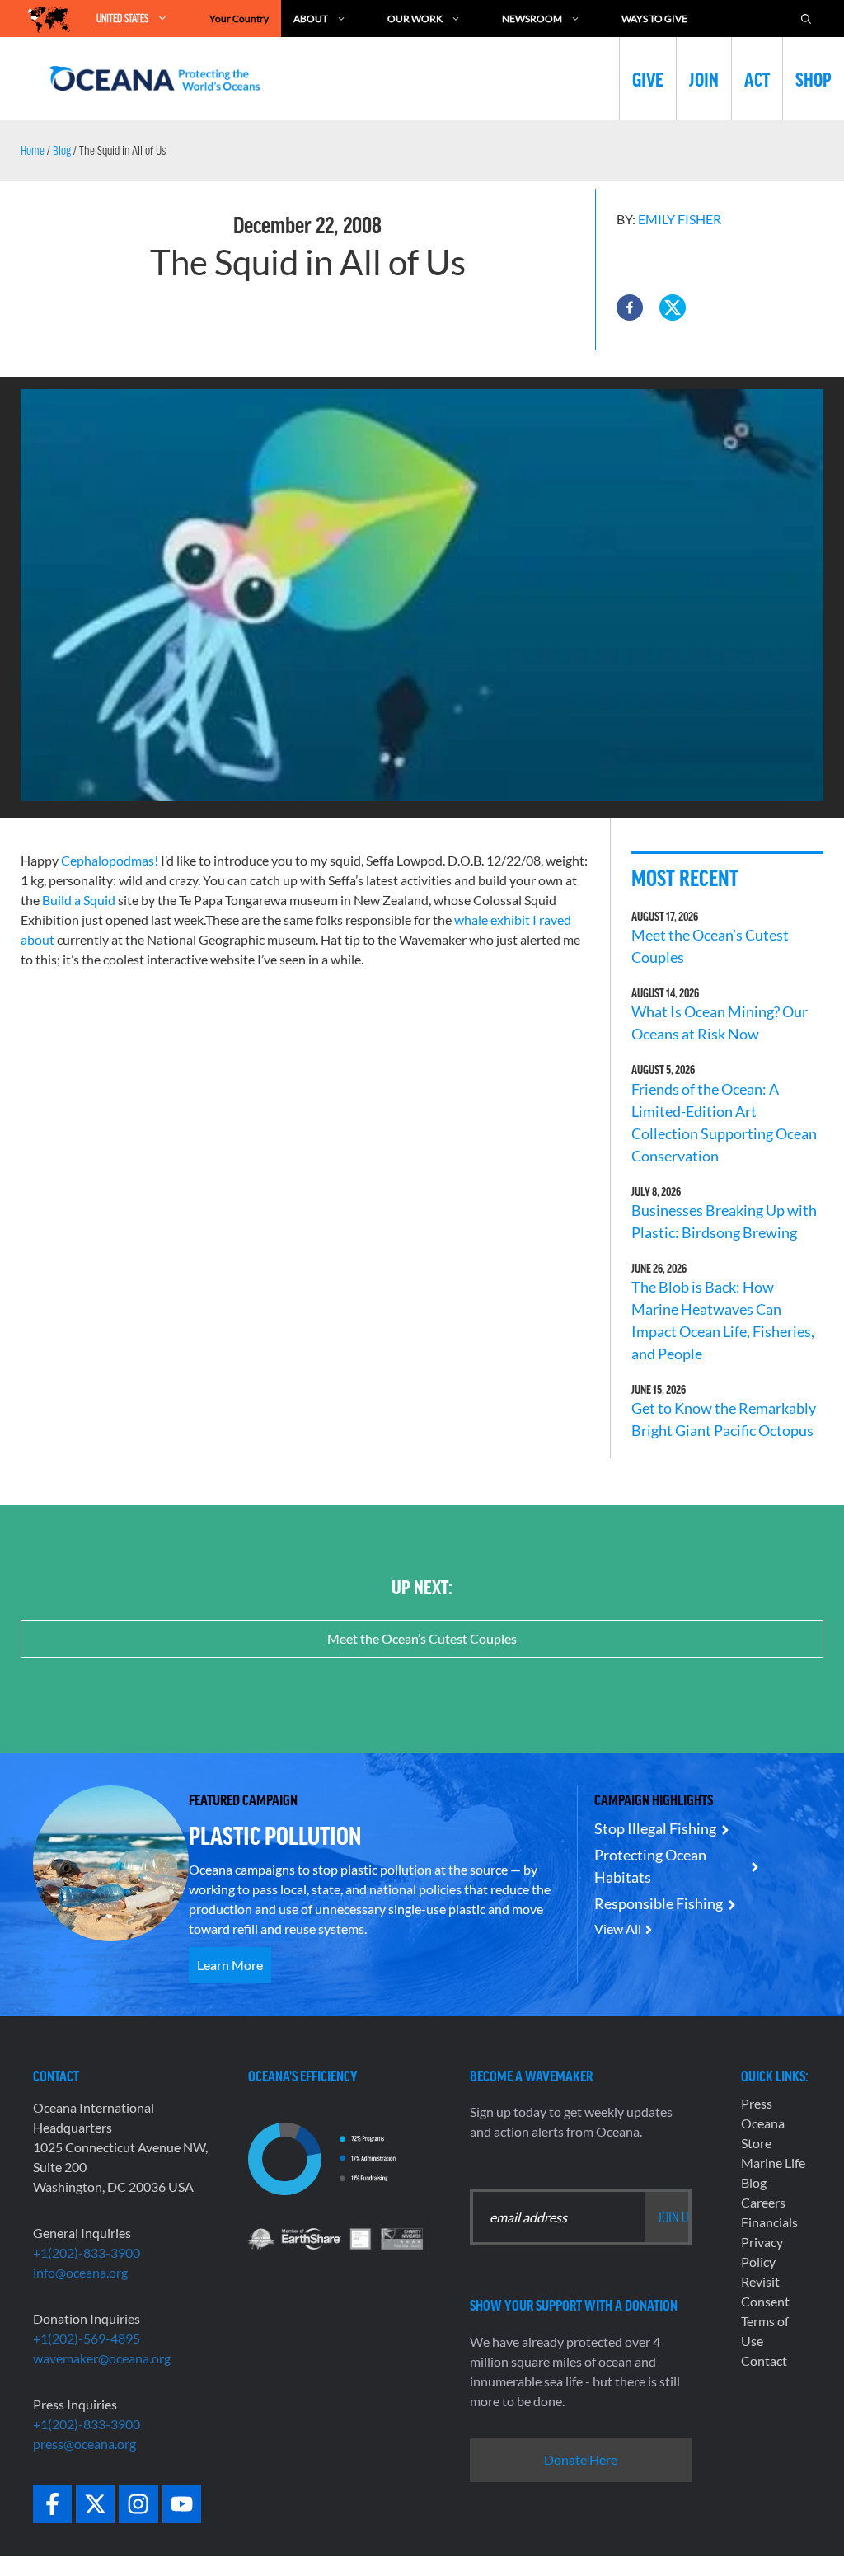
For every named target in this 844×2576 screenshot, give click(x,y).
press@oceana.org (84, 2444)
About (311, 19)
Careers (763, 2202)
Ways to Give (654, 19)
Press (757, 2103)
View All (618, 1928)
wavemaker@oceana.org (102, 2358)
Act (757, 78)
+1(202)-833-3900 (87, 2252)
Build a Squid (79, 900)
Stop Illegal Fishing (655, 1828)
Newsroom (532, 19)
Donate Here (581, 2459)
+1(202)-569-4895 (87, 2338)
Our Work (415, 19)
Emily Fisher (680, 219)
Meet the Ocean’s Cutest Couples (422, 1638)
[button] (630, 307)
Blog (62, 150)
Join (704, 78)
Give (648, 78)
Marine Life (773, 2163)
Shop (814, 78)
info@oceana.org (80, 2272)
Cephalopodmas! (110, 860)
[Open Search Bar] (806, 19)
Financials (769, 2222)
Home (33, 150)
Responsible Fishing (659, 1903)
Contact (764, 2360)
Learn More (230, 1965)
